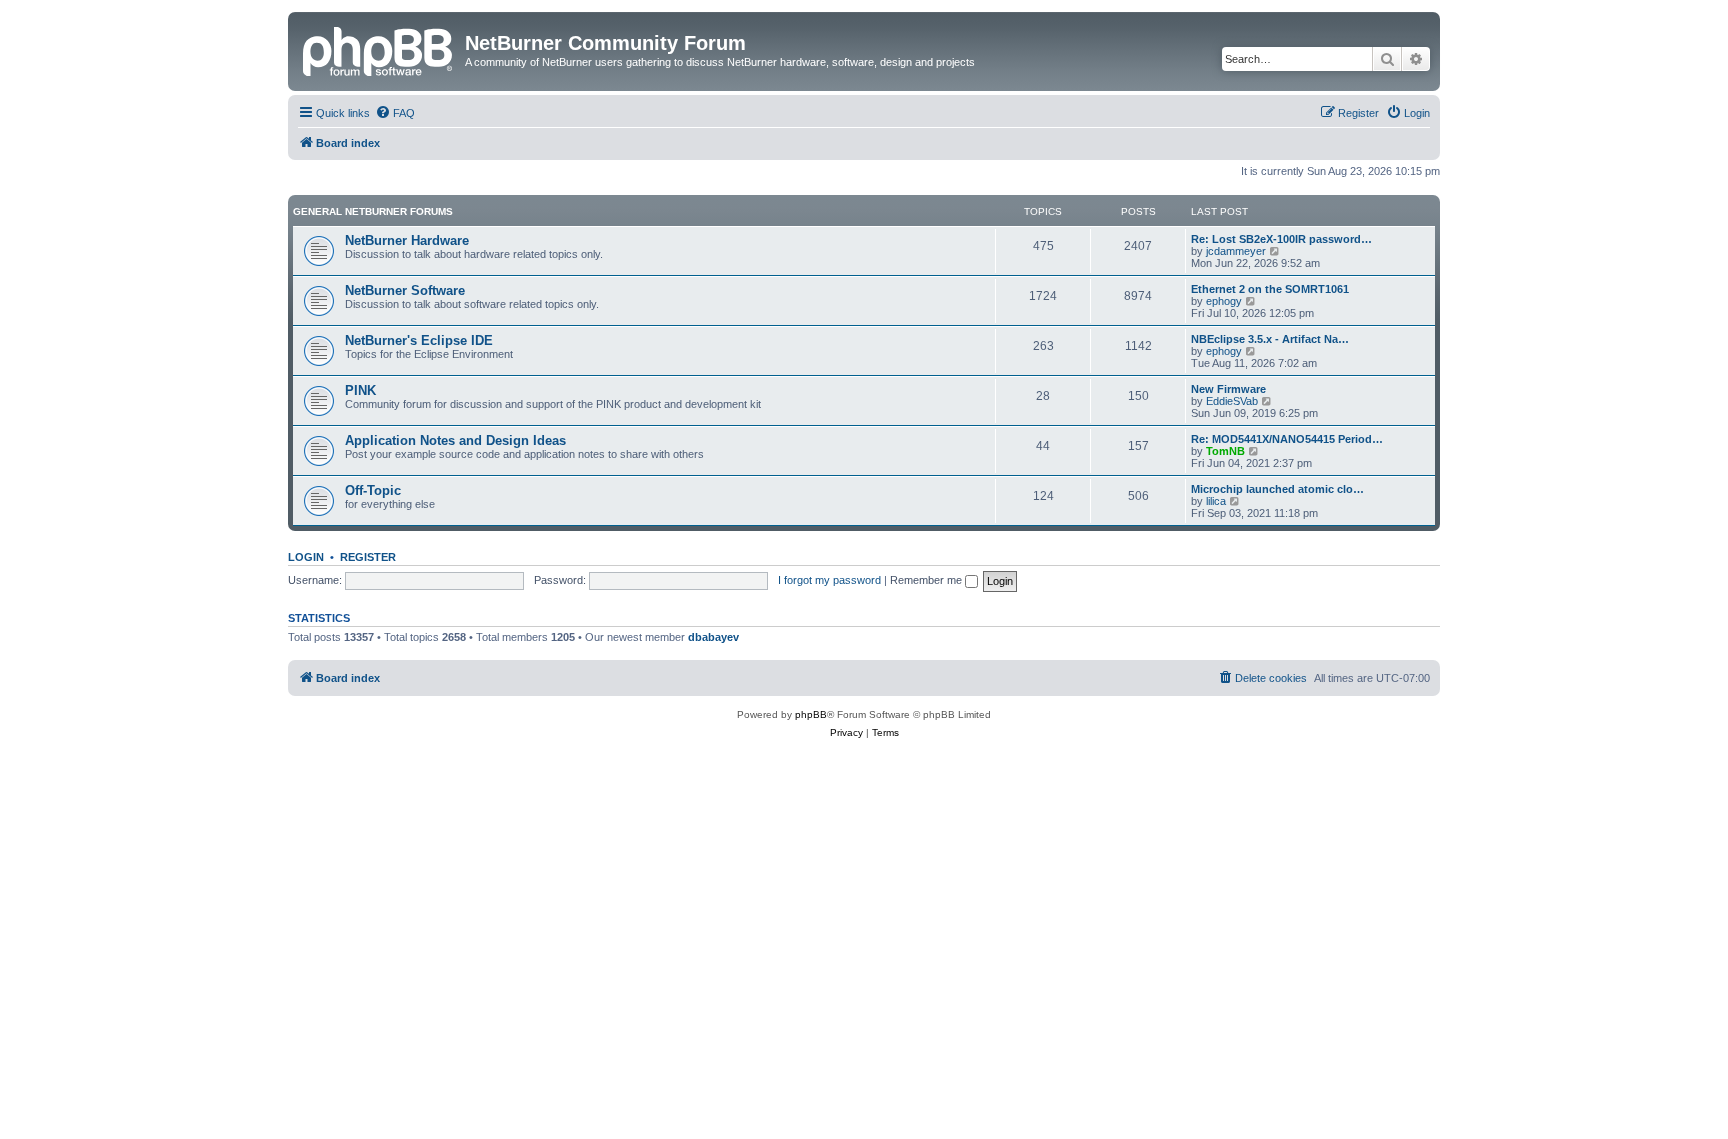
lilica (1216, 501)
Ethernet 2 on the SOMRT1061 (1270, 289)
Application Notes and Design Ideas (455, 440)
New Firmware (1228, 389)
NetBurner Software (405, 290)
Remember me (927, 580)
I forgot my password (829, 580)
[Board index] (379, 49)
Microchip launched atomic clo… (1277, 489)
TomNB (1225, 451)
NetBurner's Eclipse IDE (419, 340)
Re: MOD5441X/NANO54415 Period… (1287, 439)
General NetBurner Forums (373, 211)
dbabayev (713, 637)
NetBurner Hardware (407, 240)
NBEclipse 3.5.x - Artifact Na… (1270, 339)
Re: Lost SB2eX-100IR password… (1281, 239)
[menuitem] (395, 113)
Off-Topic (373, 490)
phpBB (811, 714)
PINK (360, 390)
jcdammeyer (1236, 251)
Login (306, 557)
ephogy (1224, 301)
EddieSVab (1232, 401)
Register (368, 557)
